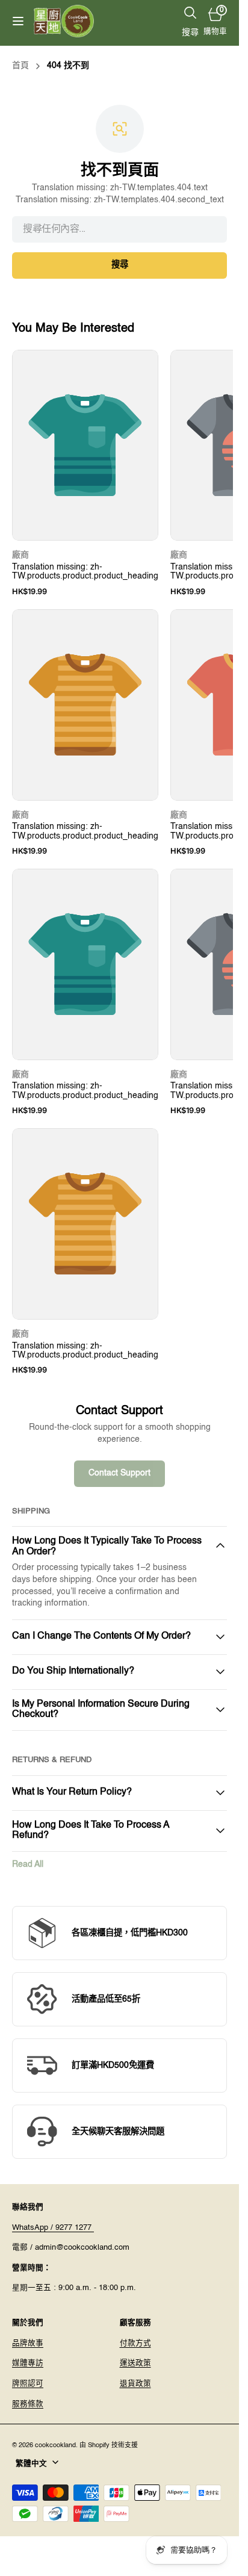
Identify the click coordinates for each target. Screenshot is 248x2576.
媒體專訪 (28, 2363)
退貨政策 (135, 2384)
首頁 (20, 66)
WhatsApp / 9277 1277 (53, 2228)
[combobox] (119, 229)
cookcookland (55, 2445)
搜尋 (120, 265)
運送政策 (135, 2363)
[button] (18, 21)
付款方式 (135, 2343)
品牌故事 (28, 2343)
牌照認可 (28, 2384)
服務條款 (28, 2404)
